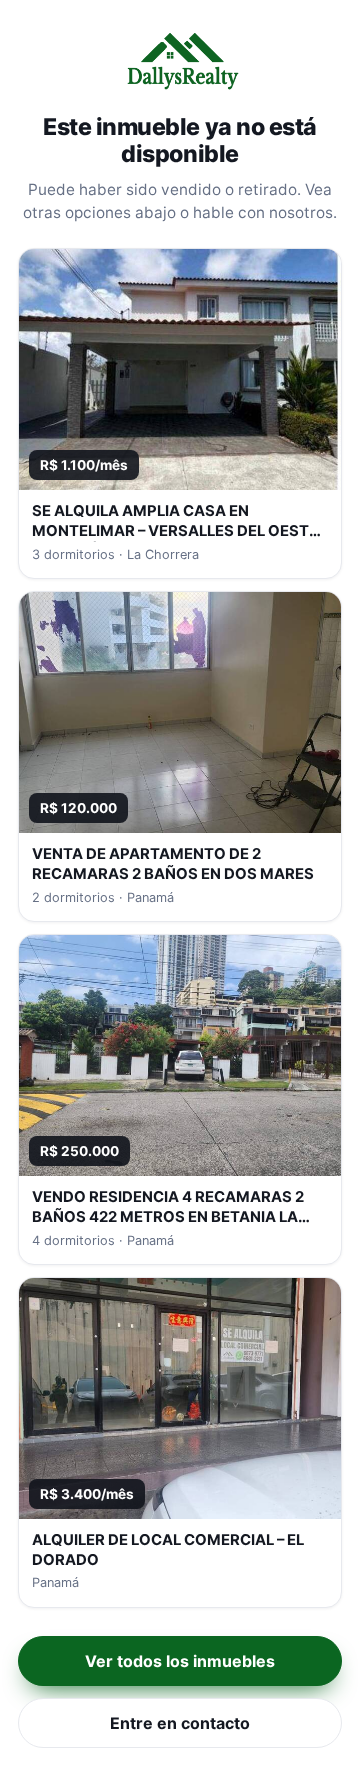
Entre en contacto (180, 1723)
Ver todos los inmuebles (180, 1661)
